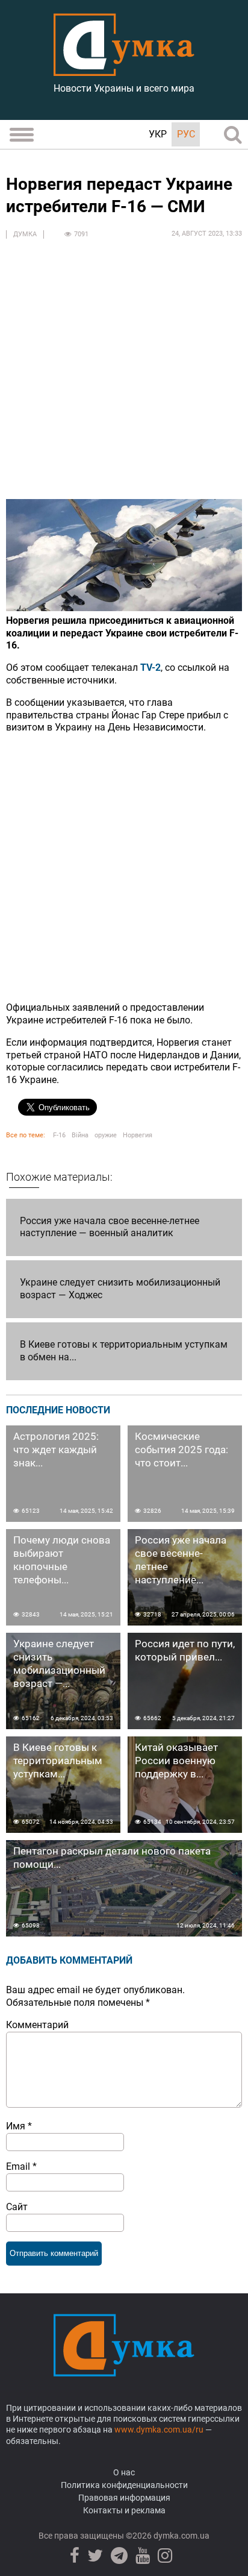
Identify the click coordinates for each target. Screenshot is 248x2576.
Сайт (17, 2207)
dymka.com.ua (181, 2536)
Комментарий (37, 2025)
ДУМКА (25, 234)
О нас (124, 2472)
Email (21, 2166)
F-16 (59, 1135)
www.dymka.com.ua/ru (159, 2430)
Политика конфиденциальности (124, 2485)
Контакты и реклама (124, 2510)
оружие (106, 1135)
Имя (19, 2126)
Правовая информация (124, 2498)
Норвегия (138, 1135)
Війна (80, 1135)
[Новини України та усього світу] (124, 69)
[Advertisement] (124, 375)
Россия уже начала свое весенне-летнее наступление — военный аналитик (110, 1227)
